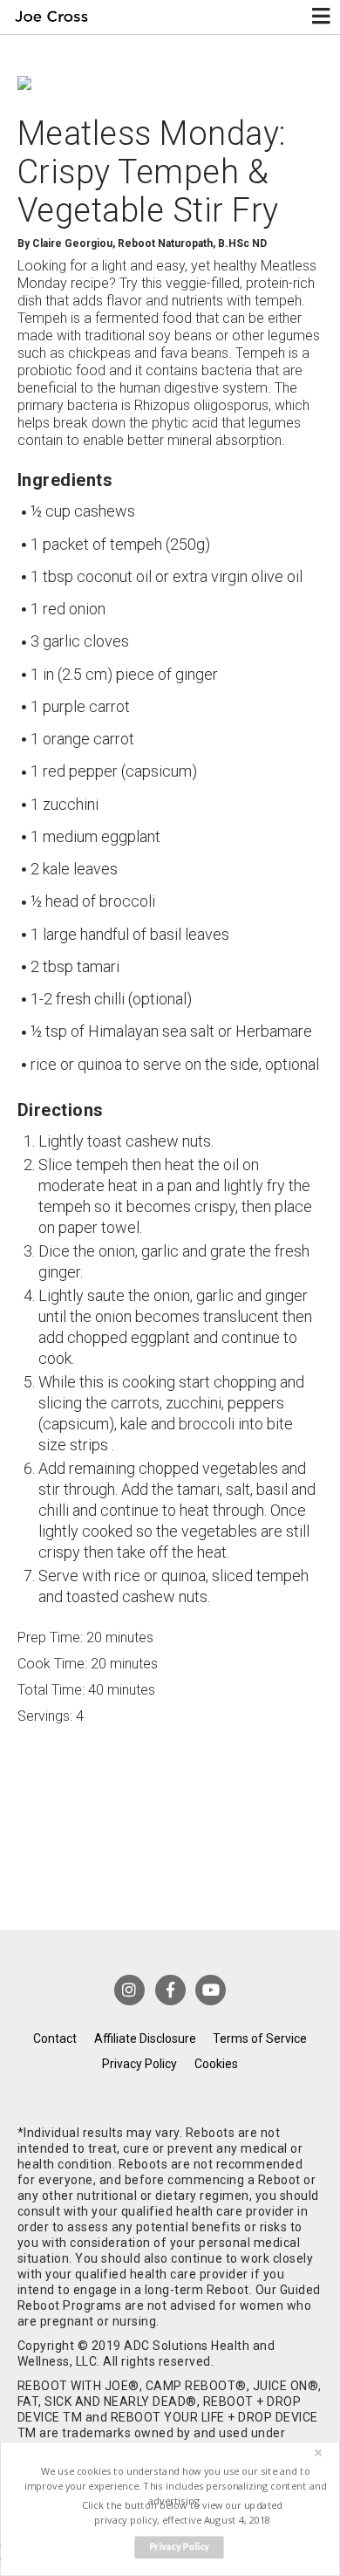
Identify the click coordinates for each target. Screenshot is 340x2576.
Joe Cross (51, 17)
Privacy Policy (139, 2064)
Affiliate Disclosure (145, 2038)
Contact (55, 2038)
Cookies (216, 2064)
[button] (175, 2486)
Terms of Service (260, 2038)
